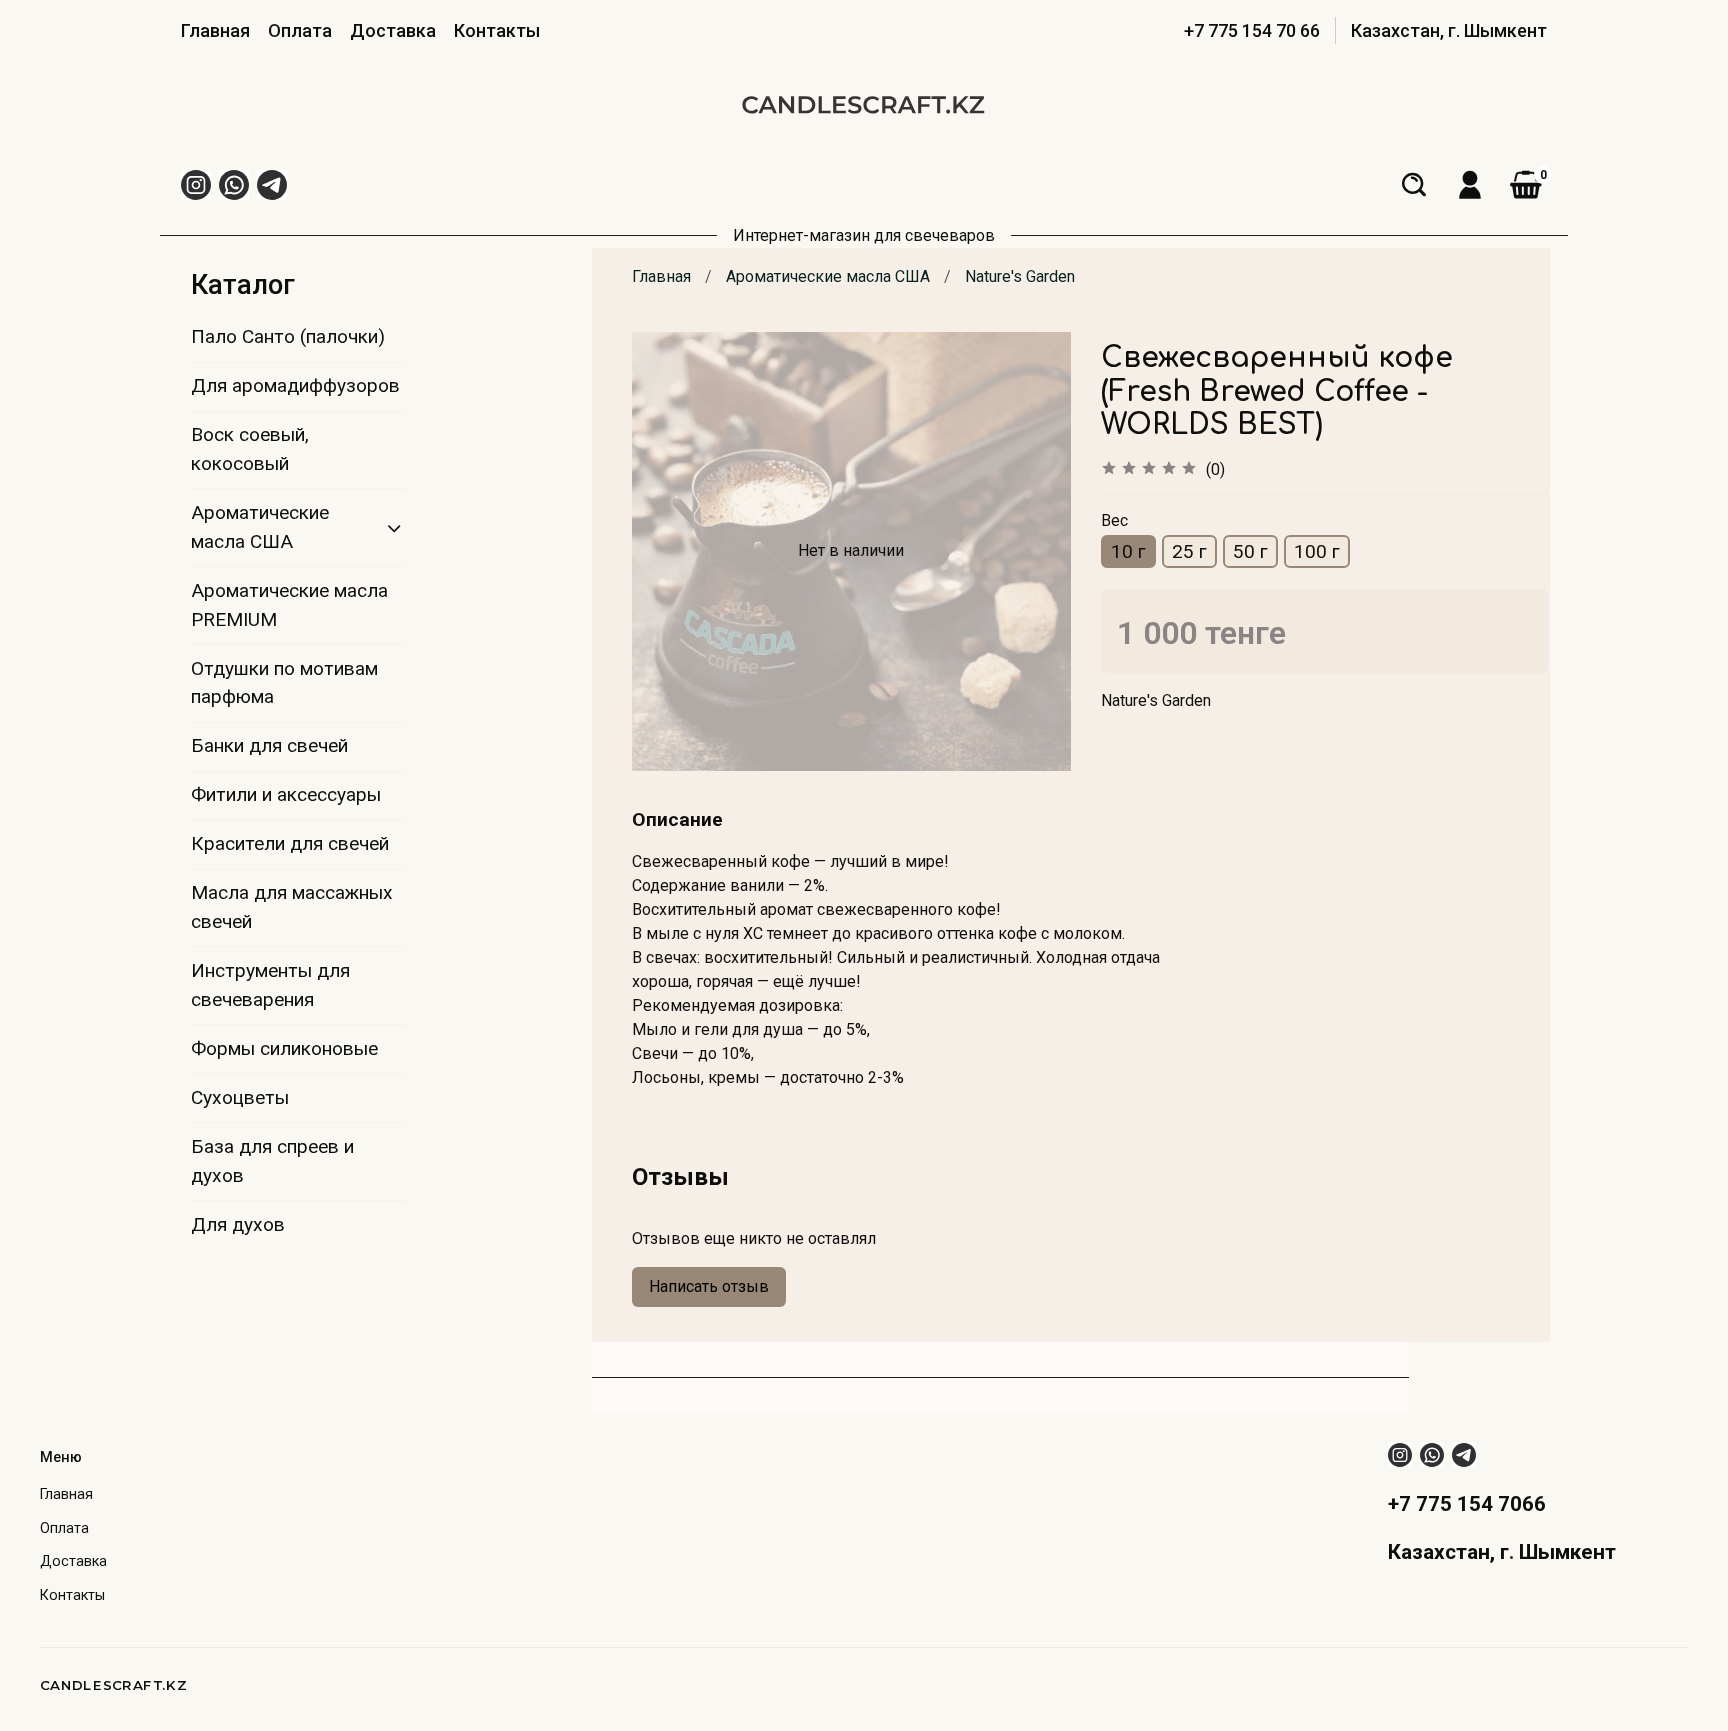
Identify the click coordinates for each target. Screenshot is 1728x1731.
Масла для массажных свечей (292, 907)
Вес (1114, 520)
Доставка (393, 30)
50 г (1250, 551)
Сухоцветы (240, 1097)
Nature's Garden (1020, 276)
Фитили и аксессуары (286, 794)
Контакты (497, 30)
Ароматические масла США (828, 276)
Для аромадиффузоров (295, 385)
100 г (1317, 551)
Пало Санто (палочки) (288, 336)
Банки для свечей (269, 745)
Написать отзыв (709, 1286)
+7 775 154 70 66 (1252, 30)
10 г (1128, 551)
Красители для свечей (290, 843)
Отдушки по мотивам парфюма (284, 683)
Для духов (238, 1224)
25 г (1189, 551)
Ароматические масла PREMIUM (289, 605)
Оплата (300, 30)
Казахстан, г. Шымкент (1449, 30)
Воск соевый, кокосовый (250, 449)
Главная (215, 30)
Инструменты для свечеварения (270, 985)
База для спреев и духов (272, 1161)
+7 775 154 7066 (1467, 1504)
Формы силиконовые (284, 1048)
